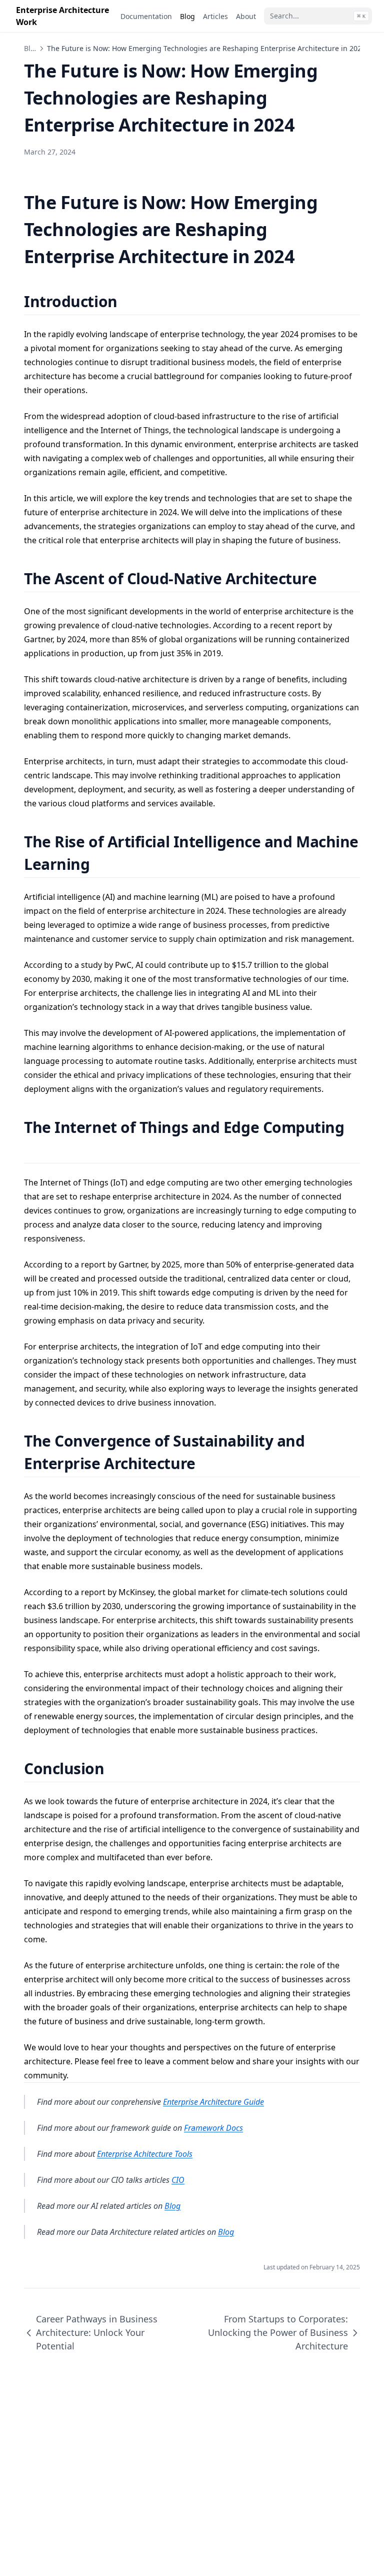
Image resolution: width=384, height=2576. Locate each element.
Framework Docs (213, 2128)
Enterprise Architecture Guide (213, 2102)
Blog (31, 48)
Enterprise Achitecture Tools (145, 2154)
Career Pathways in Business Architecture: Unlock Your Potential (97, 2332)
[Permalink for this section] (130, 301)
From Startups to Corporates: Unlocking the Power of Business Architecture (278, 2332)
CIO (178, 2180)
